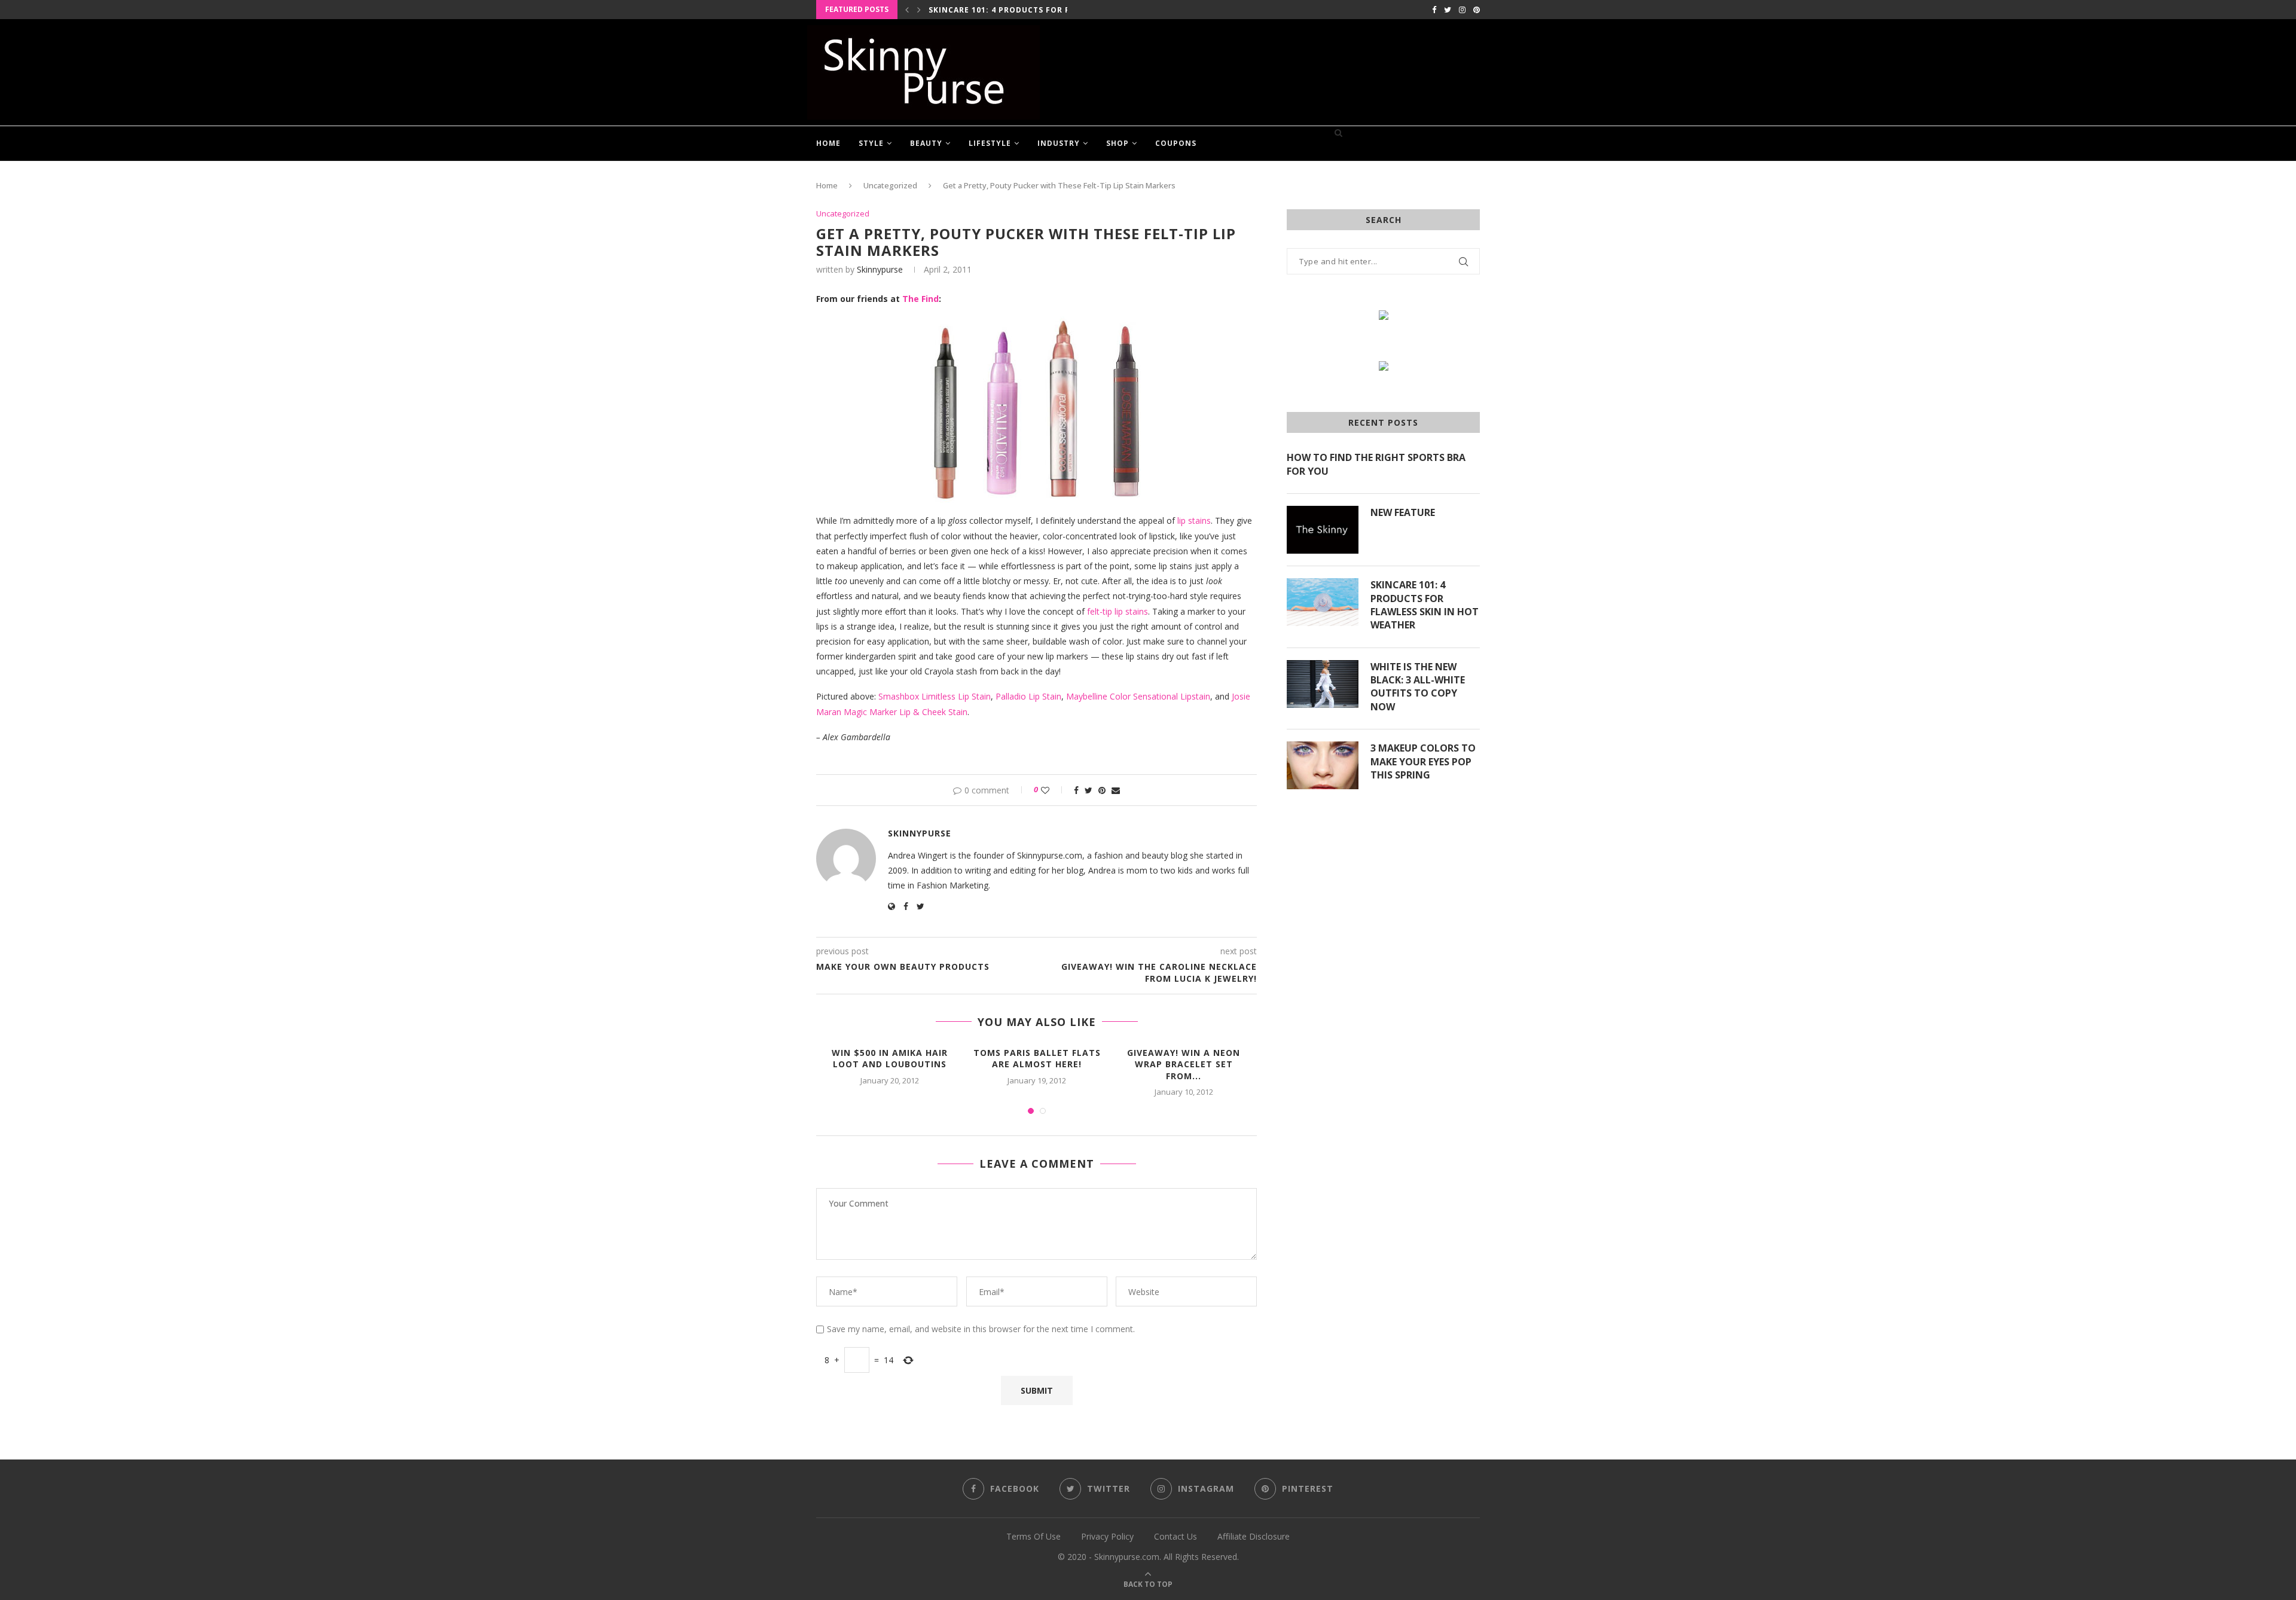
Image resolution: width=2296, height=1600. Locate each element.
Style (871, 143)
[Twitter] (1448, 10)
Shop (1118, 143)
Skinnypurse (880, 269)
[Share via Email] (1116, 790)
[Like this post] (1053, 790)
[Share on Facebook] (1076, 790)
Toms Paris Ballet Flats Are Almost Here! (1037, 1059)
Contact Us (1176, 1536)
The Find (920, 299)
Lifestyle (990, 143)
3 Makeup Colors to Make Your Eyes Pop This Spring (1423, 761)
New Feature (1403, 512)
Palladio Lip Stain (1028, 696)
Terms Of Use (1033, 1536)
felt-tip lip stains (1118, 611)
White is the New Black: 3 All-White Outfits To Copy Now (1418, 687)
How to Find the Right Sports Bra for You (1376, 464)
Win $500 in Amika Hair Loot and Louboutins (890, 1059)
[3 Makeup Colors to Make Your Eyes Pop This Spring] (1323, 765)
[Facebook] (1434, 10)
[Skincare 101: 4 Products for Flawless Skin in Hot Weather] (1323, 602)
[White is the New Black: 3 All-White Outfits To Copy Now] (1323, 684)
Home (828, 143)
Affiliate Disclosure (1254, 1536)
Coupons (1176, 143)
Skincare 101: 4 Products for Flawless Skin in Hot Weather (1425, 605)
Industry (1059, 143)
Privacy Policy (1107, 1536)
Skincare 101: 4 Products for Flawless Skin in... (1039, 10)
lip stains (1194, 520)
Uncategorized (890, 185)
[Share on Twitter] (1089, 790)
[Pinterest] (1477, 10)
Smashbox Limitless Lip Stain (935, 696)
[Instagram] (1462, 10)
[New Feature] (1323, 530)
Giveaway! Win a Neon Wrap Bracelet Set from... (1184, 1064)
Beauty (926, 143)
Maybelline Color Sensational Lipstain (1138, 696)
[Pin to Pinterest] (1102, 790)
